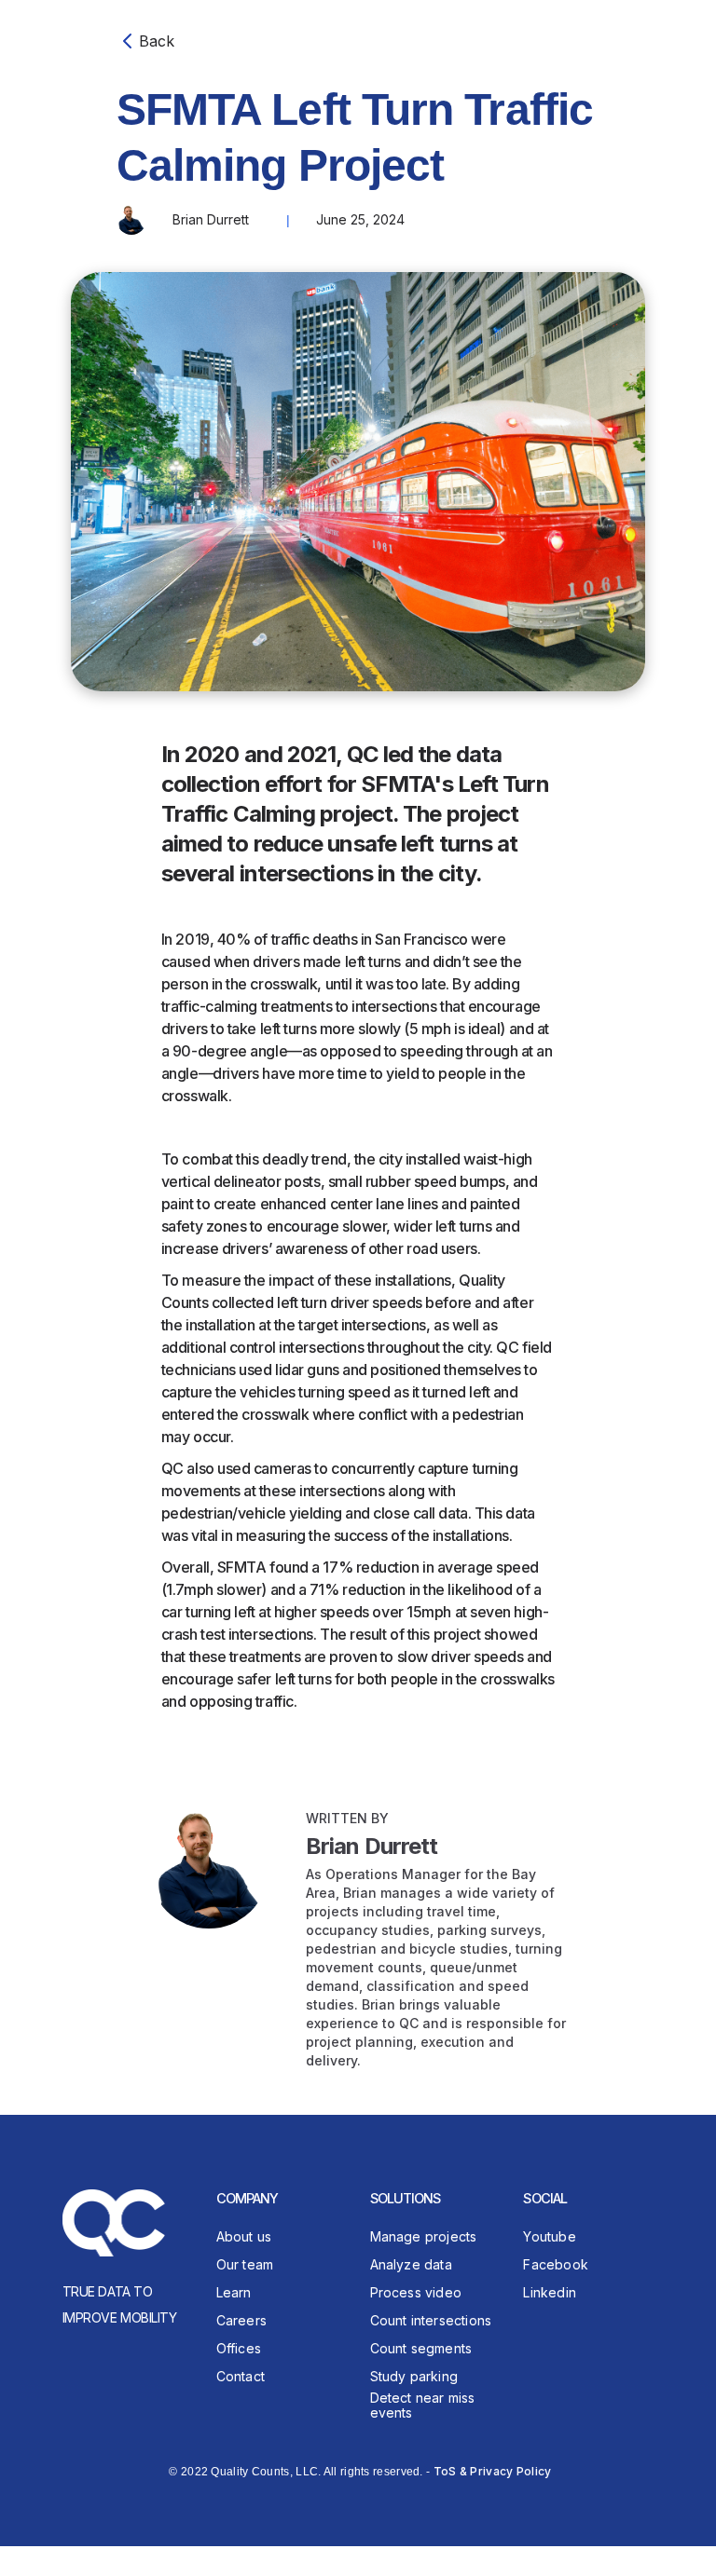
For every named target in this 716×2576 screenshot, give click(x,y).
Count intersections (431, 2320)
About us (244, 2236)
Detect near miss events (423, 2406)
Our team (245, 2264)
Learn (234, 2292)
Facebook (556, 2264)
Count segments (421, 2348)
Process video (416, 2292)
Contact (241, 2376)
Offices (239, 2348)
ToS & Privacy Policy (493, 2471)
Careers (241, 2320)
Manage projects (424, 2236)
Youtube (549, 2236)
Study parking (414, 2376)
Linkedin (550, 2292)
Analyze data (411, 2264)
